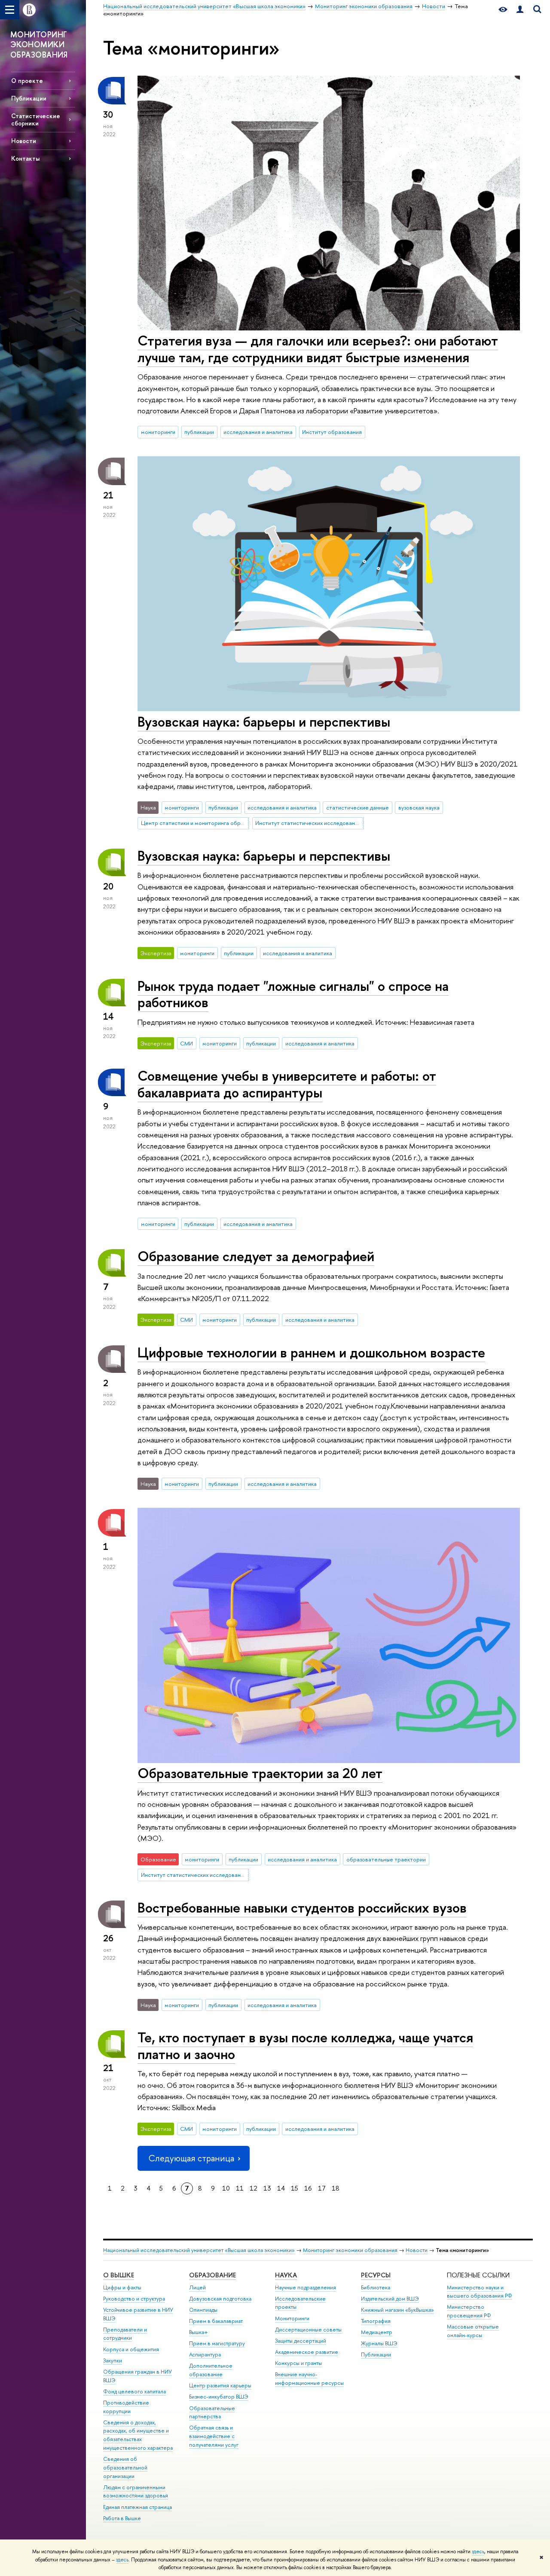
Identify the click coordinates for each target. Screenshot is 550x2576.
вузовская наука (419, 807)
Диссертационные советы (308, 2330)
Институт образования (332, 432)
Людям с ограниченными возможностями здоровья (136, 2492)
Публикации (29, 98)
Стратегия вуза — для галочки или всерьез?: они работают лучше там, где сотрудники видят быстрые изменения (318, 349)
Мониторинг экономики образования (350, 2250)
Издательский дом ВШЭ (390, 2299)
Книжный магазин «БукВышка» (397, 2310)
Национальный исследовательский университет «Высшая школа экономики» (199, 2250)
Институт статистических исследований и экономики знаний (309, 823)
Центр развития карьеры (220, 2385)
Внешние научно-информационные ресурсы (309, 2379)
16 (308, 2188)
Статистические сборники (36, 119)
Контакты (25, 158)
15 (295, 2188)
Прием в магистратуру (217, 2343)
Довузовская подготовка (220, 2299)
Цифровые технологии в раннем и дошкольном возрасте (311, 1352)
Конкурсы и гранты (298, 2363)
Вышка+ (199, 2332)
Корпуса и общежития (131, 2349)
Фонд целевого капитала (134, 2391)
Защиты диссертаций (301, 2341)
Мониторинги (292, 2318)
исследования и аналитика (258, 432)
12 (254, 2188)
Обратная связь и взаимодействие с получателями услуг (214, 2436)
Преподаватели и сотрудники (125, 2334)
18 (336, 2188)
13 (267, 2188)
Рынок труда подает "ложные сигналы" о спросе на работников (293, 994)
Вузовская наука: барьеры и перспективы (264, 721)
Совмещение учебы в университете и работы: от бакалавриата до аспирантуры (287, 1084)
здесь (478, 2552)
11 (240, 2188)
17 (322, 2188)
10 (226, 2188)
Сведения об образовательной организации (125, 2468)
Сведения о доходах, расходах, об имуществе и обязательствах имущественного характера (138, 2435)
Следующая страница (191, 2158)
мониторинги (158, 432)
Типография (376, 2321)
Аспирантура (205, 2354)
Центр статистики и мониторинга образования (195, 823)
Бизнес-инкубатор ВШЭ (219, 2397)
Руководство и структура (134, 2299)
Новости (24, 141)
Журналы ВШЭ (379, 2343)
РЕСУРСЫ (376, 2275)
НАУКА (286, 2275)
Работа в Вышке (122, 2518)
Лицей (197, 2287)
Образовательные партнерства (212, 2413)
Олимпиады (203, 2310)
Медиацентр (377, 2332)
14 (281, 2188)
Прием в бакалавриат (216, 2321)
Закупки (113, 2361)
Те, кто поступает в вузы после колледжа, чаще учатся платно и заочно (305, 2046)
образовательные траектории (386, 1859)
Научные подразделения (306, 2287)
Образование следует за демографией (256, 1256)
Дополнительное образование (211, 2370)
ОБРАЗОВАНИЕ (212, 2275)
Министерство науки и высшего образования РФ (480, 2292)
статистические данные (357, 807)
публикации (199, 432)
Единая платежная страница (137, 2507)
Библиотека (376, 2287)
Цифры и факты (122, 2287)
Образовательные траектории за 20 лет (260, 1773)
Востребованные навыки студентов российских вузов (302, 1907)
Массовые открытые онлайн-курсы (473, 2331)
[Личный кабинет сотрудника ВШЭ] (520, 10)
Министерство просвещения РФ (469, 2311)
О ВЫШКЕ (119, 2275)
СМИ (186, 1043)
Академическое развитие (307, 2352)
